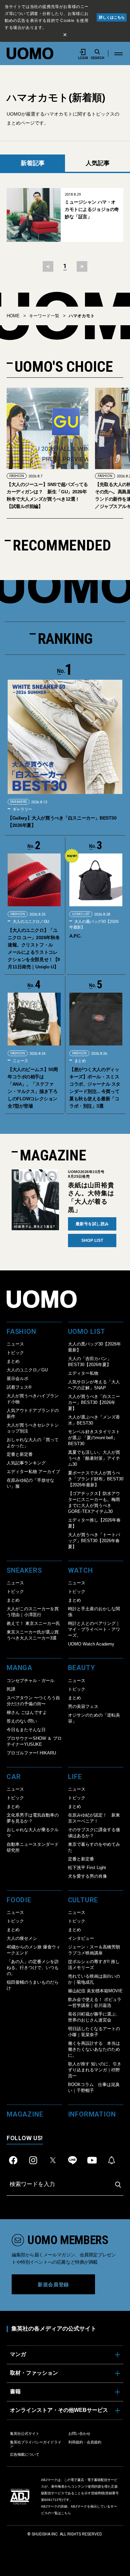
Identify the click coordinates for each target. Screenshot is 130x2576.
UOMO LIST (81, 914)
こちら (66, 2513)
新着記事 (33, 163)
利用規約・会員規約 (85, 2442)
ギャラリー (22, 809)
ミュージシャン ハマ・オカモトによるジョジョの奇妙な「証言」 (92, 209)
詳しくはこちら (112, 17)
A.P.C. (75, 936)
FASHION (17, 476)
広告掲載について (25, 2454)
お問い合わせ (79, 2433)
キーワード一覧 (44, 316)
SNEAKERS (18, 802)
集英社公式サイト (25, 2433)
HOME (13, 316)
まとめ (80, 1061)
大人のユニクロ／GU (30, 922)
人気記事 (98, 163)
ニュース (20, 1061)
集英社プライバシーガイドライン (36, 2444)
